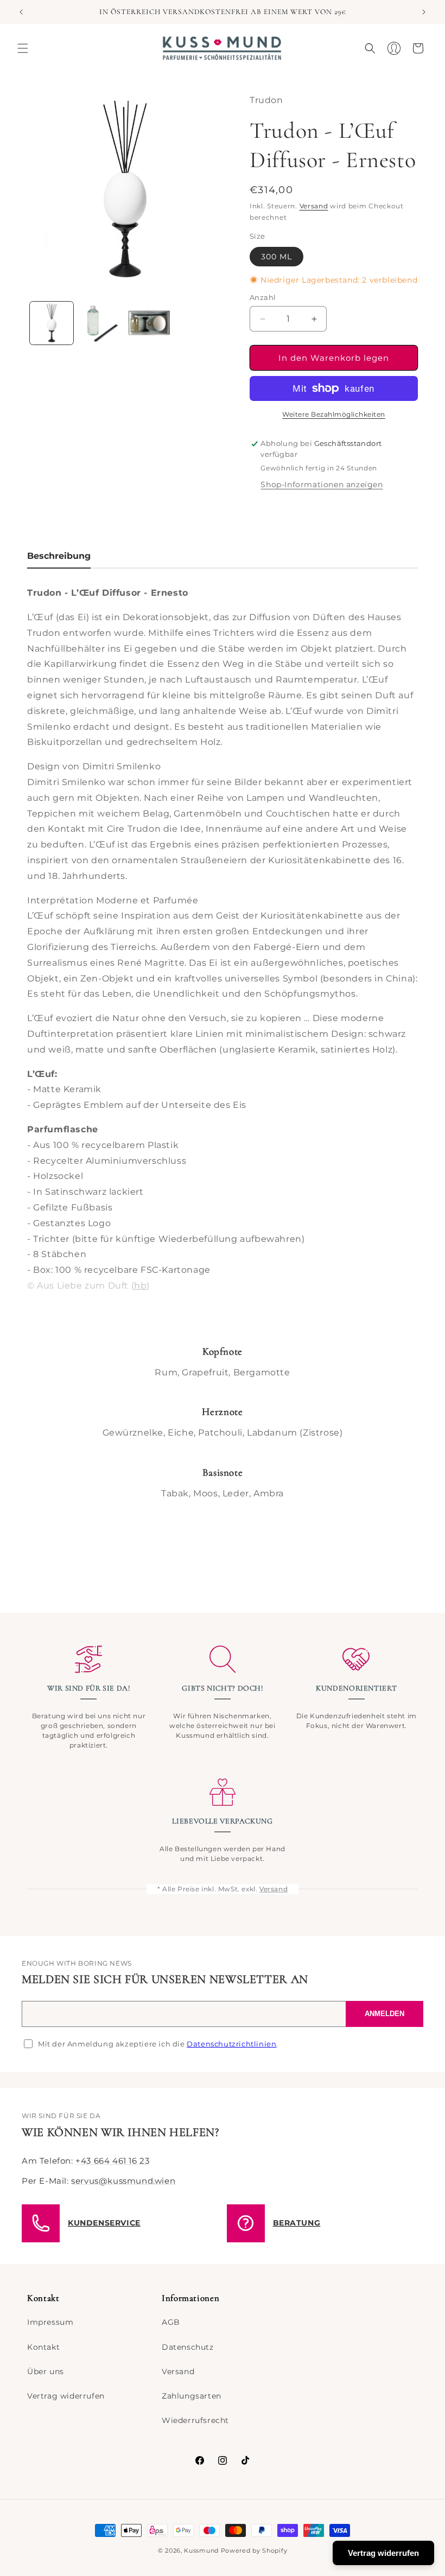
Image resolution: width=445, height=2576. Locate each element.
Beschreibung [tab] (59, 556)
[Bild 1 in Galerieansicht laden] (52, 323)
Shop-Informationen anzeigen (322, 484)
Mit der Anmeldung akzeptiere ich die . (158, 2044)
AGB (171, 2322)
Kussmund (201, 2551)
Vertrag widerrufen (66, 2396)
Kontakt (43, 2347)
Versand (314, 206)
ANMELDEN (384, 2014)
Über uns (46, 2371)
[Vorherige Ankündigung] (21, 12)
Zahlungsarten (192, 2396)
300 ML (276, 257)
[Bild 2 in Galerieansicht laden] (100, 323)
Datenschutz (188, 2347)
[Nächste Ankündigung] (424, 12)
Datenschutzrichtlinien (231, 2044)
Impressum (50, 2322)
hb (140, 1286)
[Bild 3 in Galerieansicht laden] (149, 323)
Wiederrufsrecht (195, 2420)
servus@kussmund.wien (123, 2181)
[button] (23, 48)
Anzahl (263, 297)
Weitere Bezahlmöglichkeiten (334, 414)
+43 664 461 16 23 (112, 2161)
